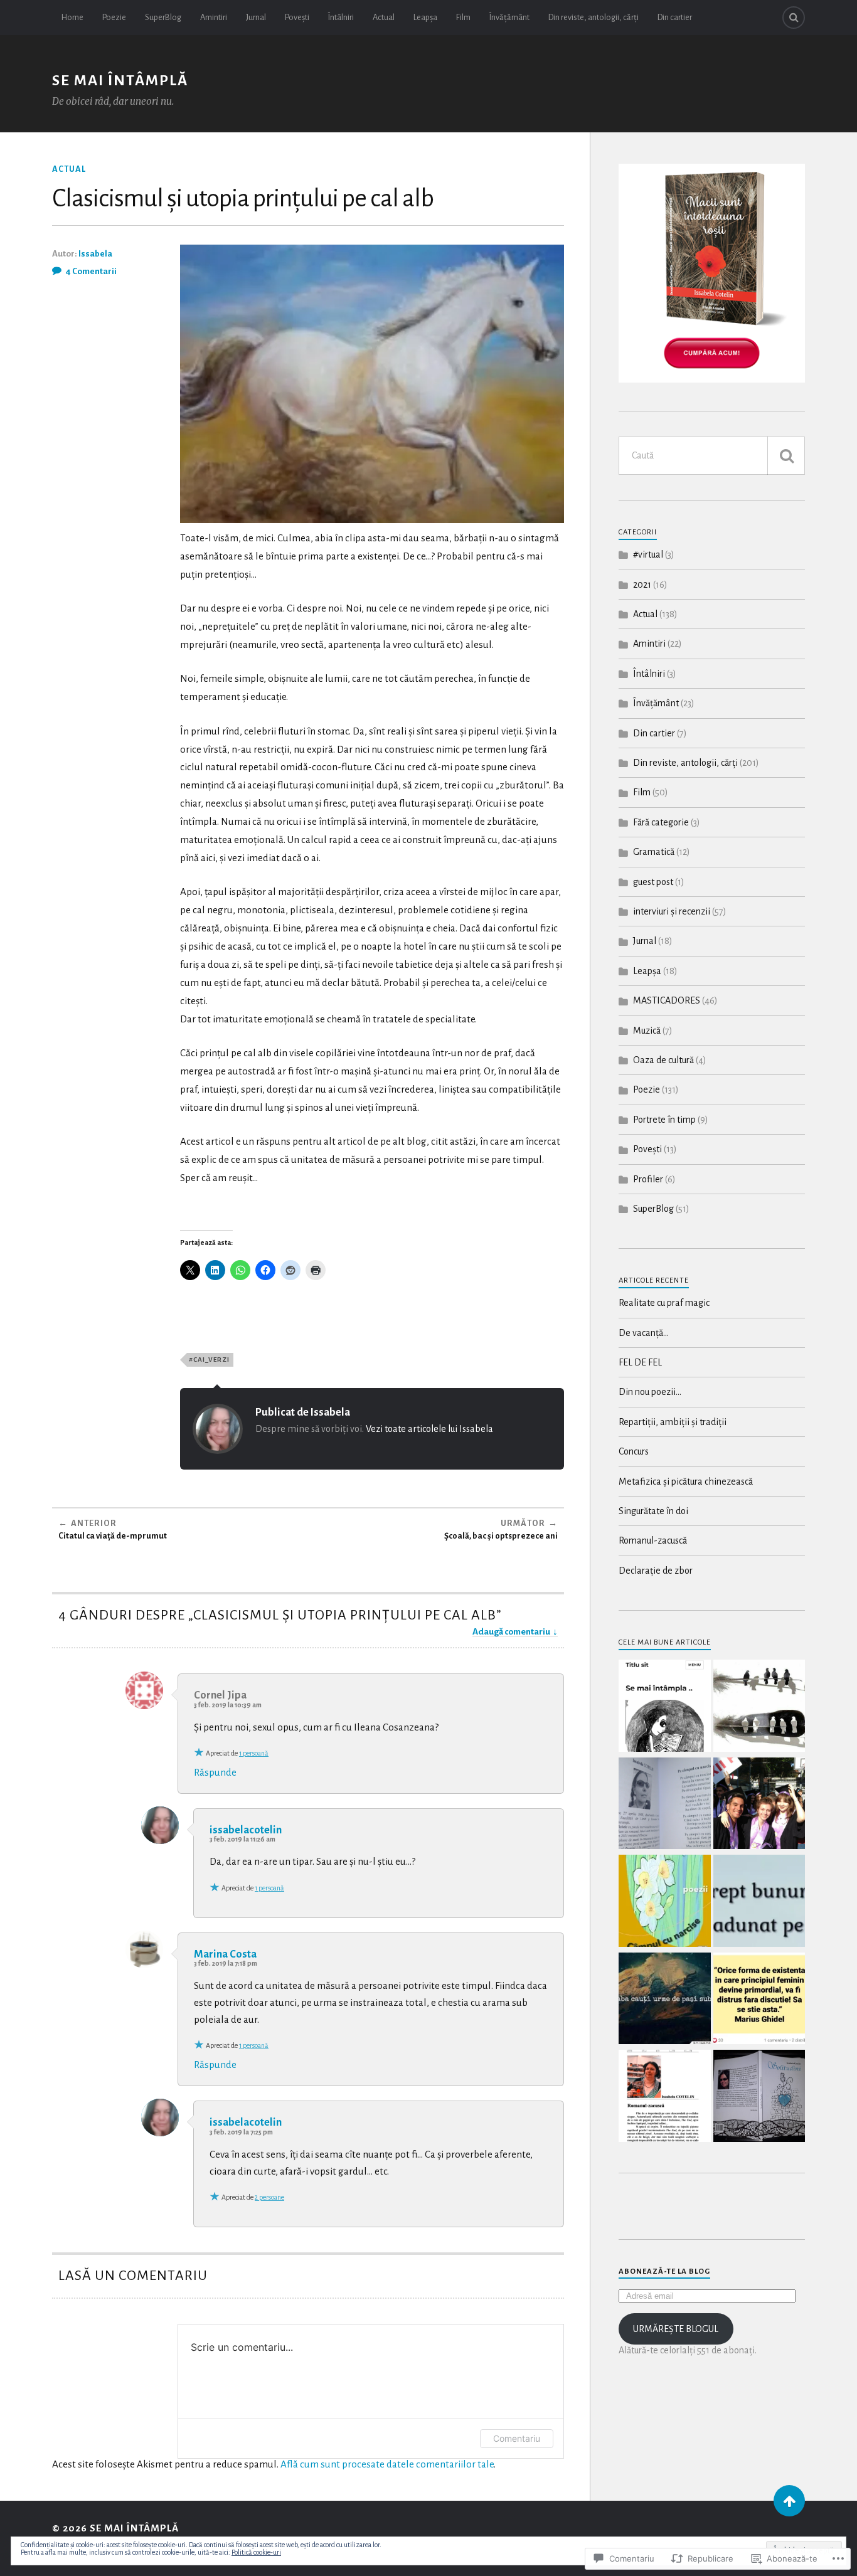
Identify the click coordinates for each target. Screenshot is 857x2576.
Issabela (95, 254)
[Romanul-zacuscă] (665, 2097)
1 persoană (254, 1753)
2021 (642, 585)
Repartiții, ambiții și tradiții (673, 1422)
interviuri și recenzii (672, 911)
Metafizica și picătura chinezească (686, 1481)
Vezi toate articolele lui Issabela (429, 1429)
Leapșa (425, 17)
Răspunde (215, 1772)
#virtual (648, 554)
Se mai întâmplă (120, 81)
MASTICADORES (667, 1000)
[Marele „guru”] (759, 2000)
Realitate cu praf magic (664, 1303)
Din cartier (675, 17)
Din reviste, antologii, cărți (594, 17)
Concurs (634, 1451)
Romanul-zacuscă (653, 1540)
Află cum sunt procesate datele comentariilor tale (387, 2464)
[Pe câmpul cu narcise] (665, 1805)
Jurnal (256, 17)
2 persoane (269, 2197)
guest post (653, 882)
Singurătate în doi (653, 1511)
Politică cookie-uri (256, 2552)
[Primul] (789, 2501)
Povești (297, 17)
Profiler (648, 1179)
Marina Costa (225, 1954)
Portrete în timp (664, 1120)
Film (463, 17)
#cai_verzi (209, 1360)
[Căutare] (786, 456)
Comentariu (517, 2438)
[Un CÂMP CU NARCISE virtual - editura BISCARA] (665, 1902)
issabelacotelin (246, 1830)
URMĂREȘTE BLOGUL (676, 2329)
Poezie (114, 17)
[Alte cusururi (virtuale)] (759, 1707)
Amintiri (214, 17)
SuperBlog (163, 17)
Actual (384, 17)
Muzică (647, 1031)
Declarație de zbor (656, 1571)
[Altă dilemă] (665, 1707)
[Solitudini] (759, 2097)
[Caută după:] (712, 456)
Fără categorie (661, 822)
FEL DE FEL (640, 1362)
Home (72, 17)
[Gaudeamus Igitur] (759, 1805)
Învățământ (509, 17)
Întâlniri (341, 17)
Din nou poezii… (650, 1392)
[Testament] (759, 1902)
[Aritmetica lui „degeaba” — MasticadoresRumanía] (665, 2000)
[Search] (794, 18)
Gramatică (654, 852)
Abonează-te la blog (664, 2271)
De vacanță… (644, 1333)
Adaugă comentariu (511, 1632)
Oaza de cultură (663, 1060)
